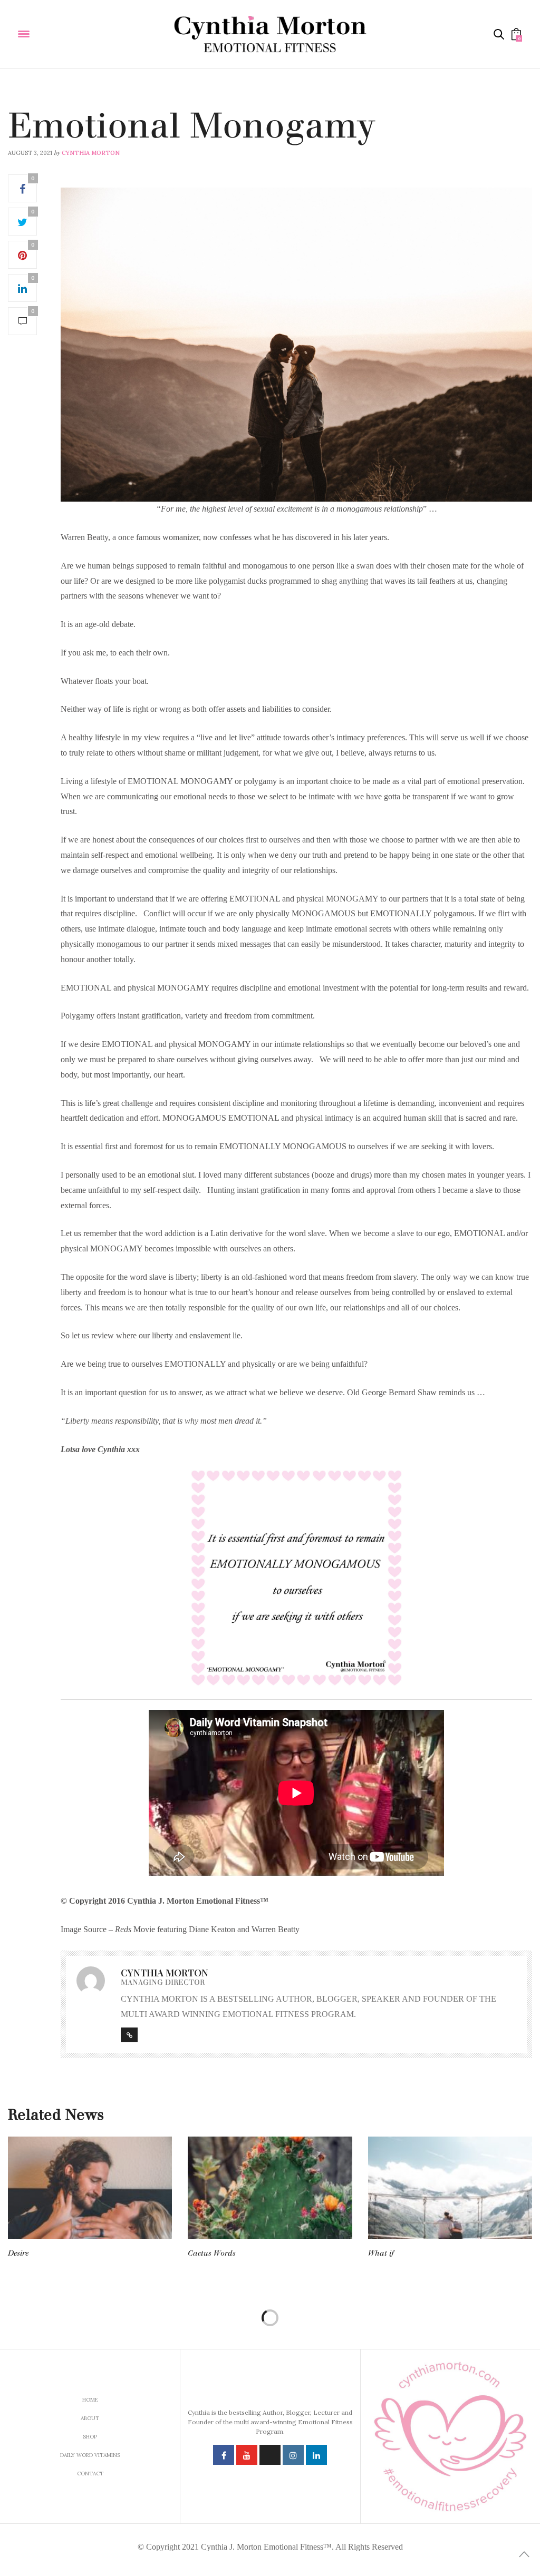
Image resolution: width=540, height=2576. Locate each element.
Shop (90, 2437)
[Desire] (90, 2188)
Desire (18, 2253)
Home (90, 2400)
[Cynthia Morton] (270, 34)
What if (381, 2253)
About (90, 2418)
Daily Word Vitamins (42, 103)
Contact (90, 2474)
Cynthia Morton (91, 153)
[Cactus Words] (270, 2188)
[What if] (450, 2188)
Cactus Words (212, 2253)
